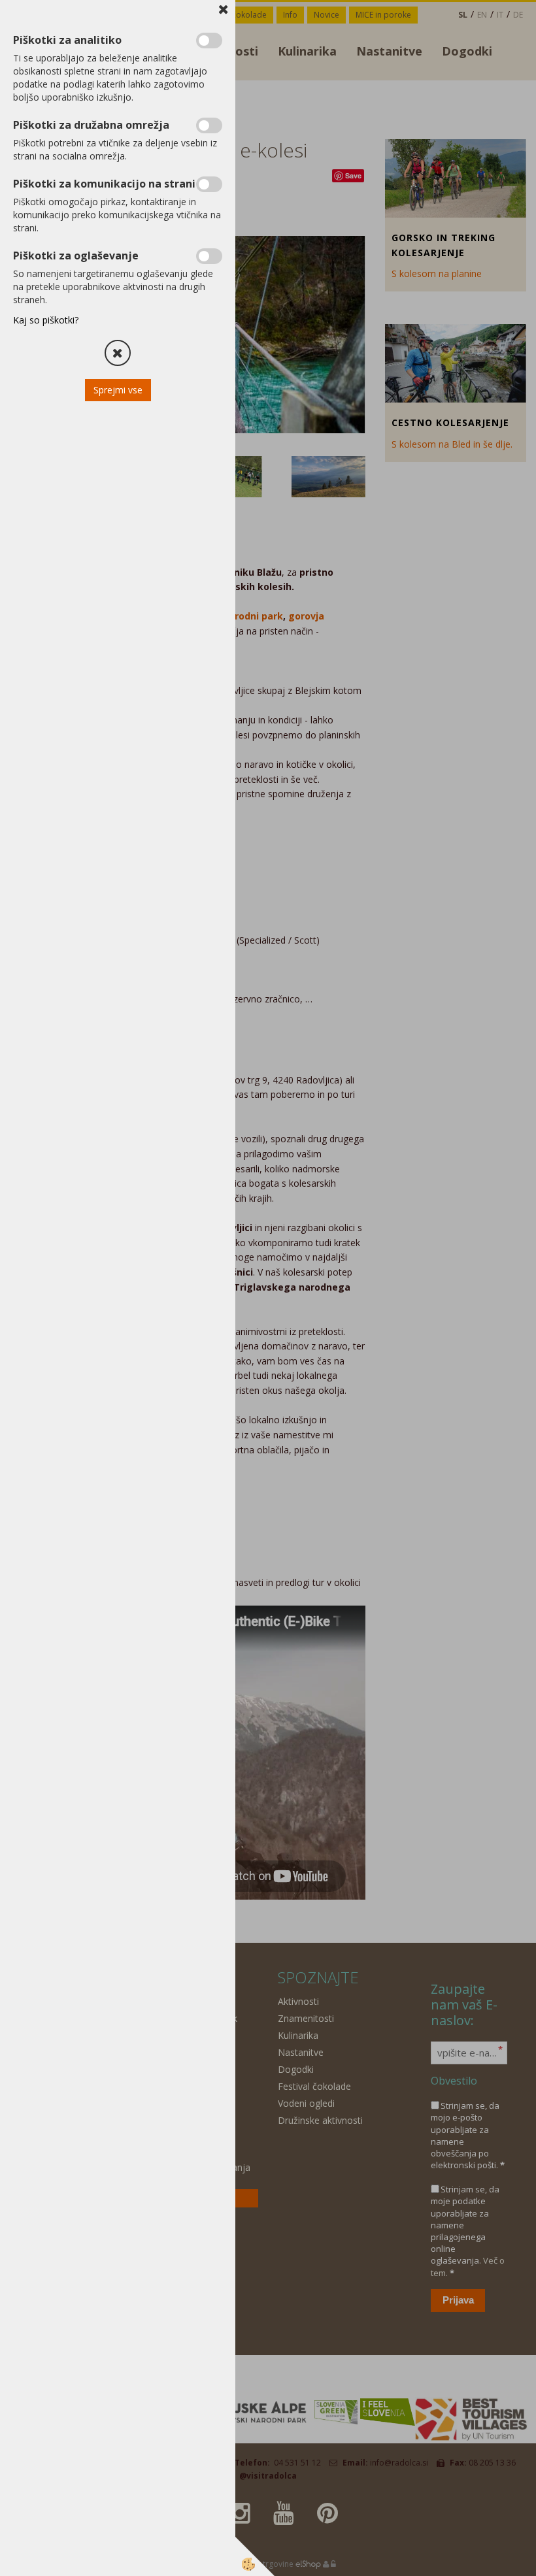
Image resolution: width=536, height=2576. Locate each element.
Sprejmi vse (118, 390)
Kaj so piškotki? (46, 320)
